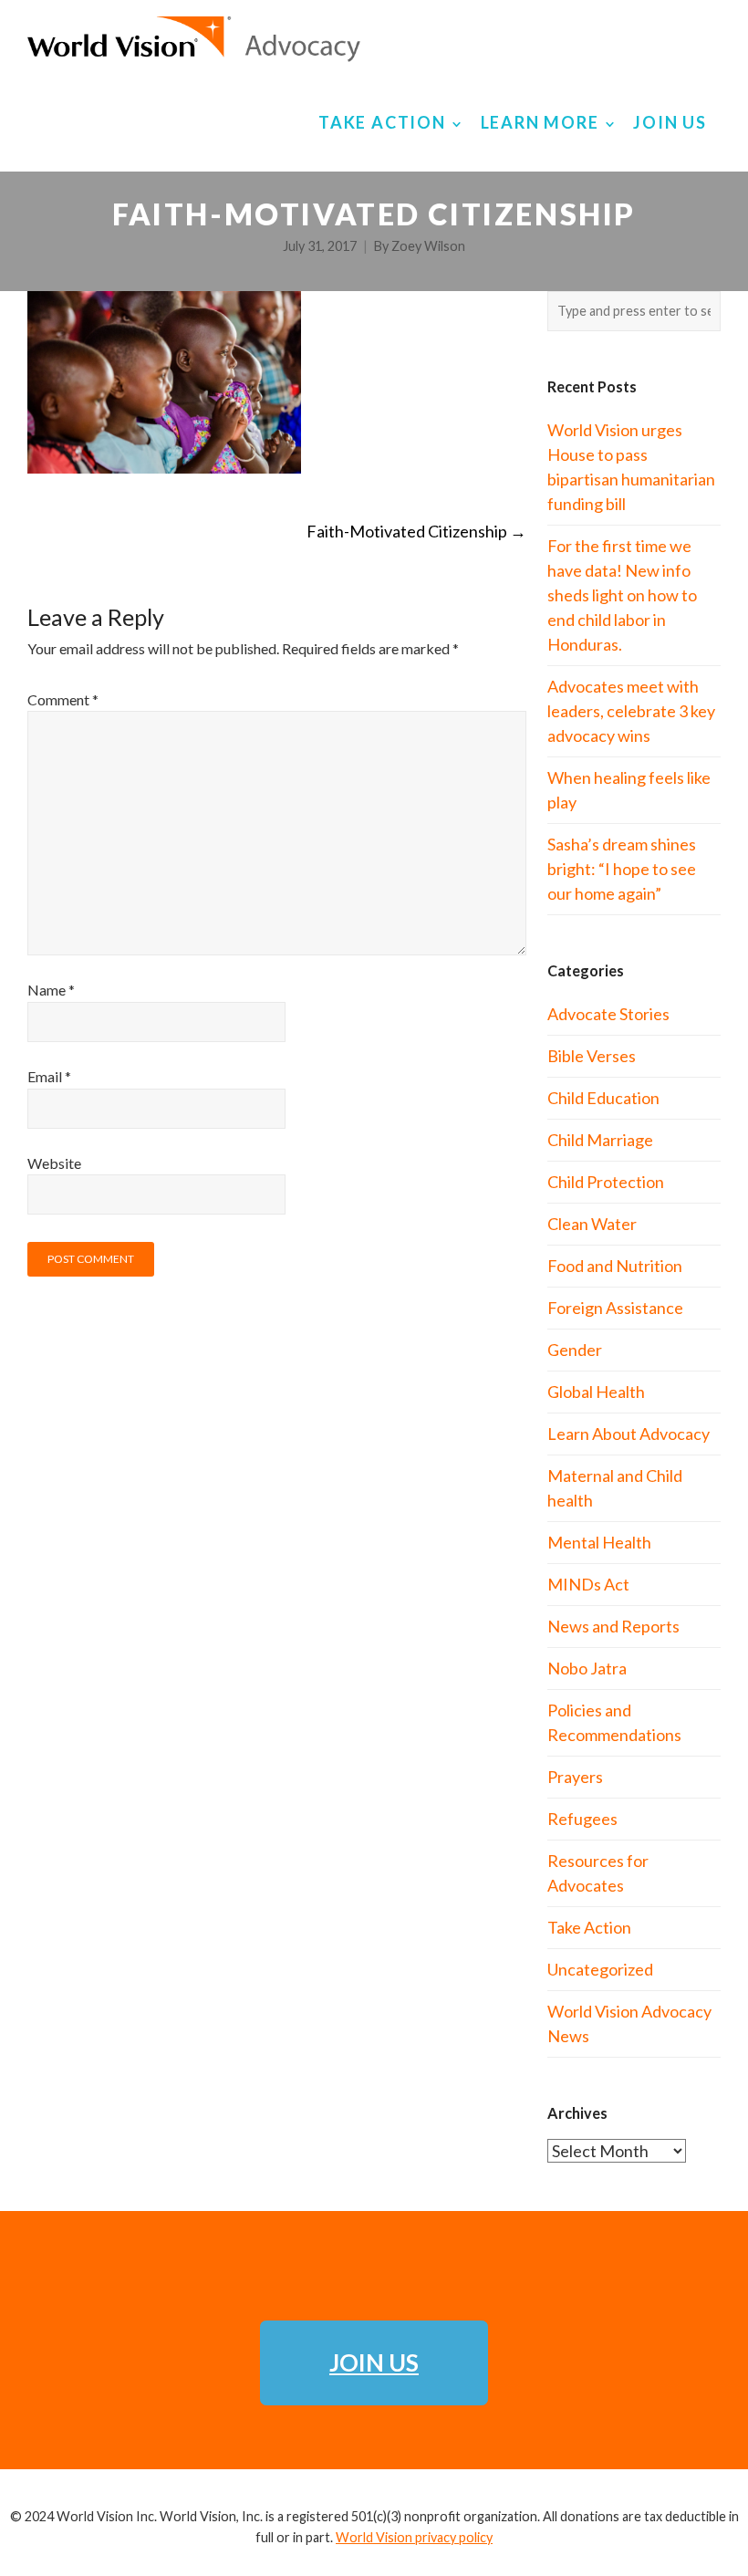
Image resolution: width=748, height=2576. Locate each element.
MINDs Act (588, 1584)
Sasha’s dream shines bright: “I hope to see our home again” (622, 869)
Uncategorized (600, 1969)
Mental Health (599, 1542)
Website (54, 1163)
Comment (63, 699)
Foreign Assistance (615, 1308)
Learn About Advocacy (629, 1434)
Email (49, 1076)
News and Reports (613, 1626)
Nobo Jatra (587, 1668)
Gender (575, 1350)
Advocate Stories (608, 1014)
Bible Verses (592, 1056)
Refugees (582, 1819)
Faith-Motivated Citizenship (416, 531)
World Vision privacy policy (414, 2537)
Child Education (603, 1098)
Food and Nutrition (615, 1266)
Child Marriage (600, 1140)
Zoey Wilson (428, 246)
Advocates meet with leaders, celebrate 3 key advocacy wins (631, 711)
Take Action (589, 1927)
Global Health (596, 1392)
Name (51, 990)
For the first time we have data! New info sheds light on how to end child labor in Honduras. (622, 595)
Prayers (575, 1777)
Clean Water (592, 1224)
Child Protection (606, 1182)
